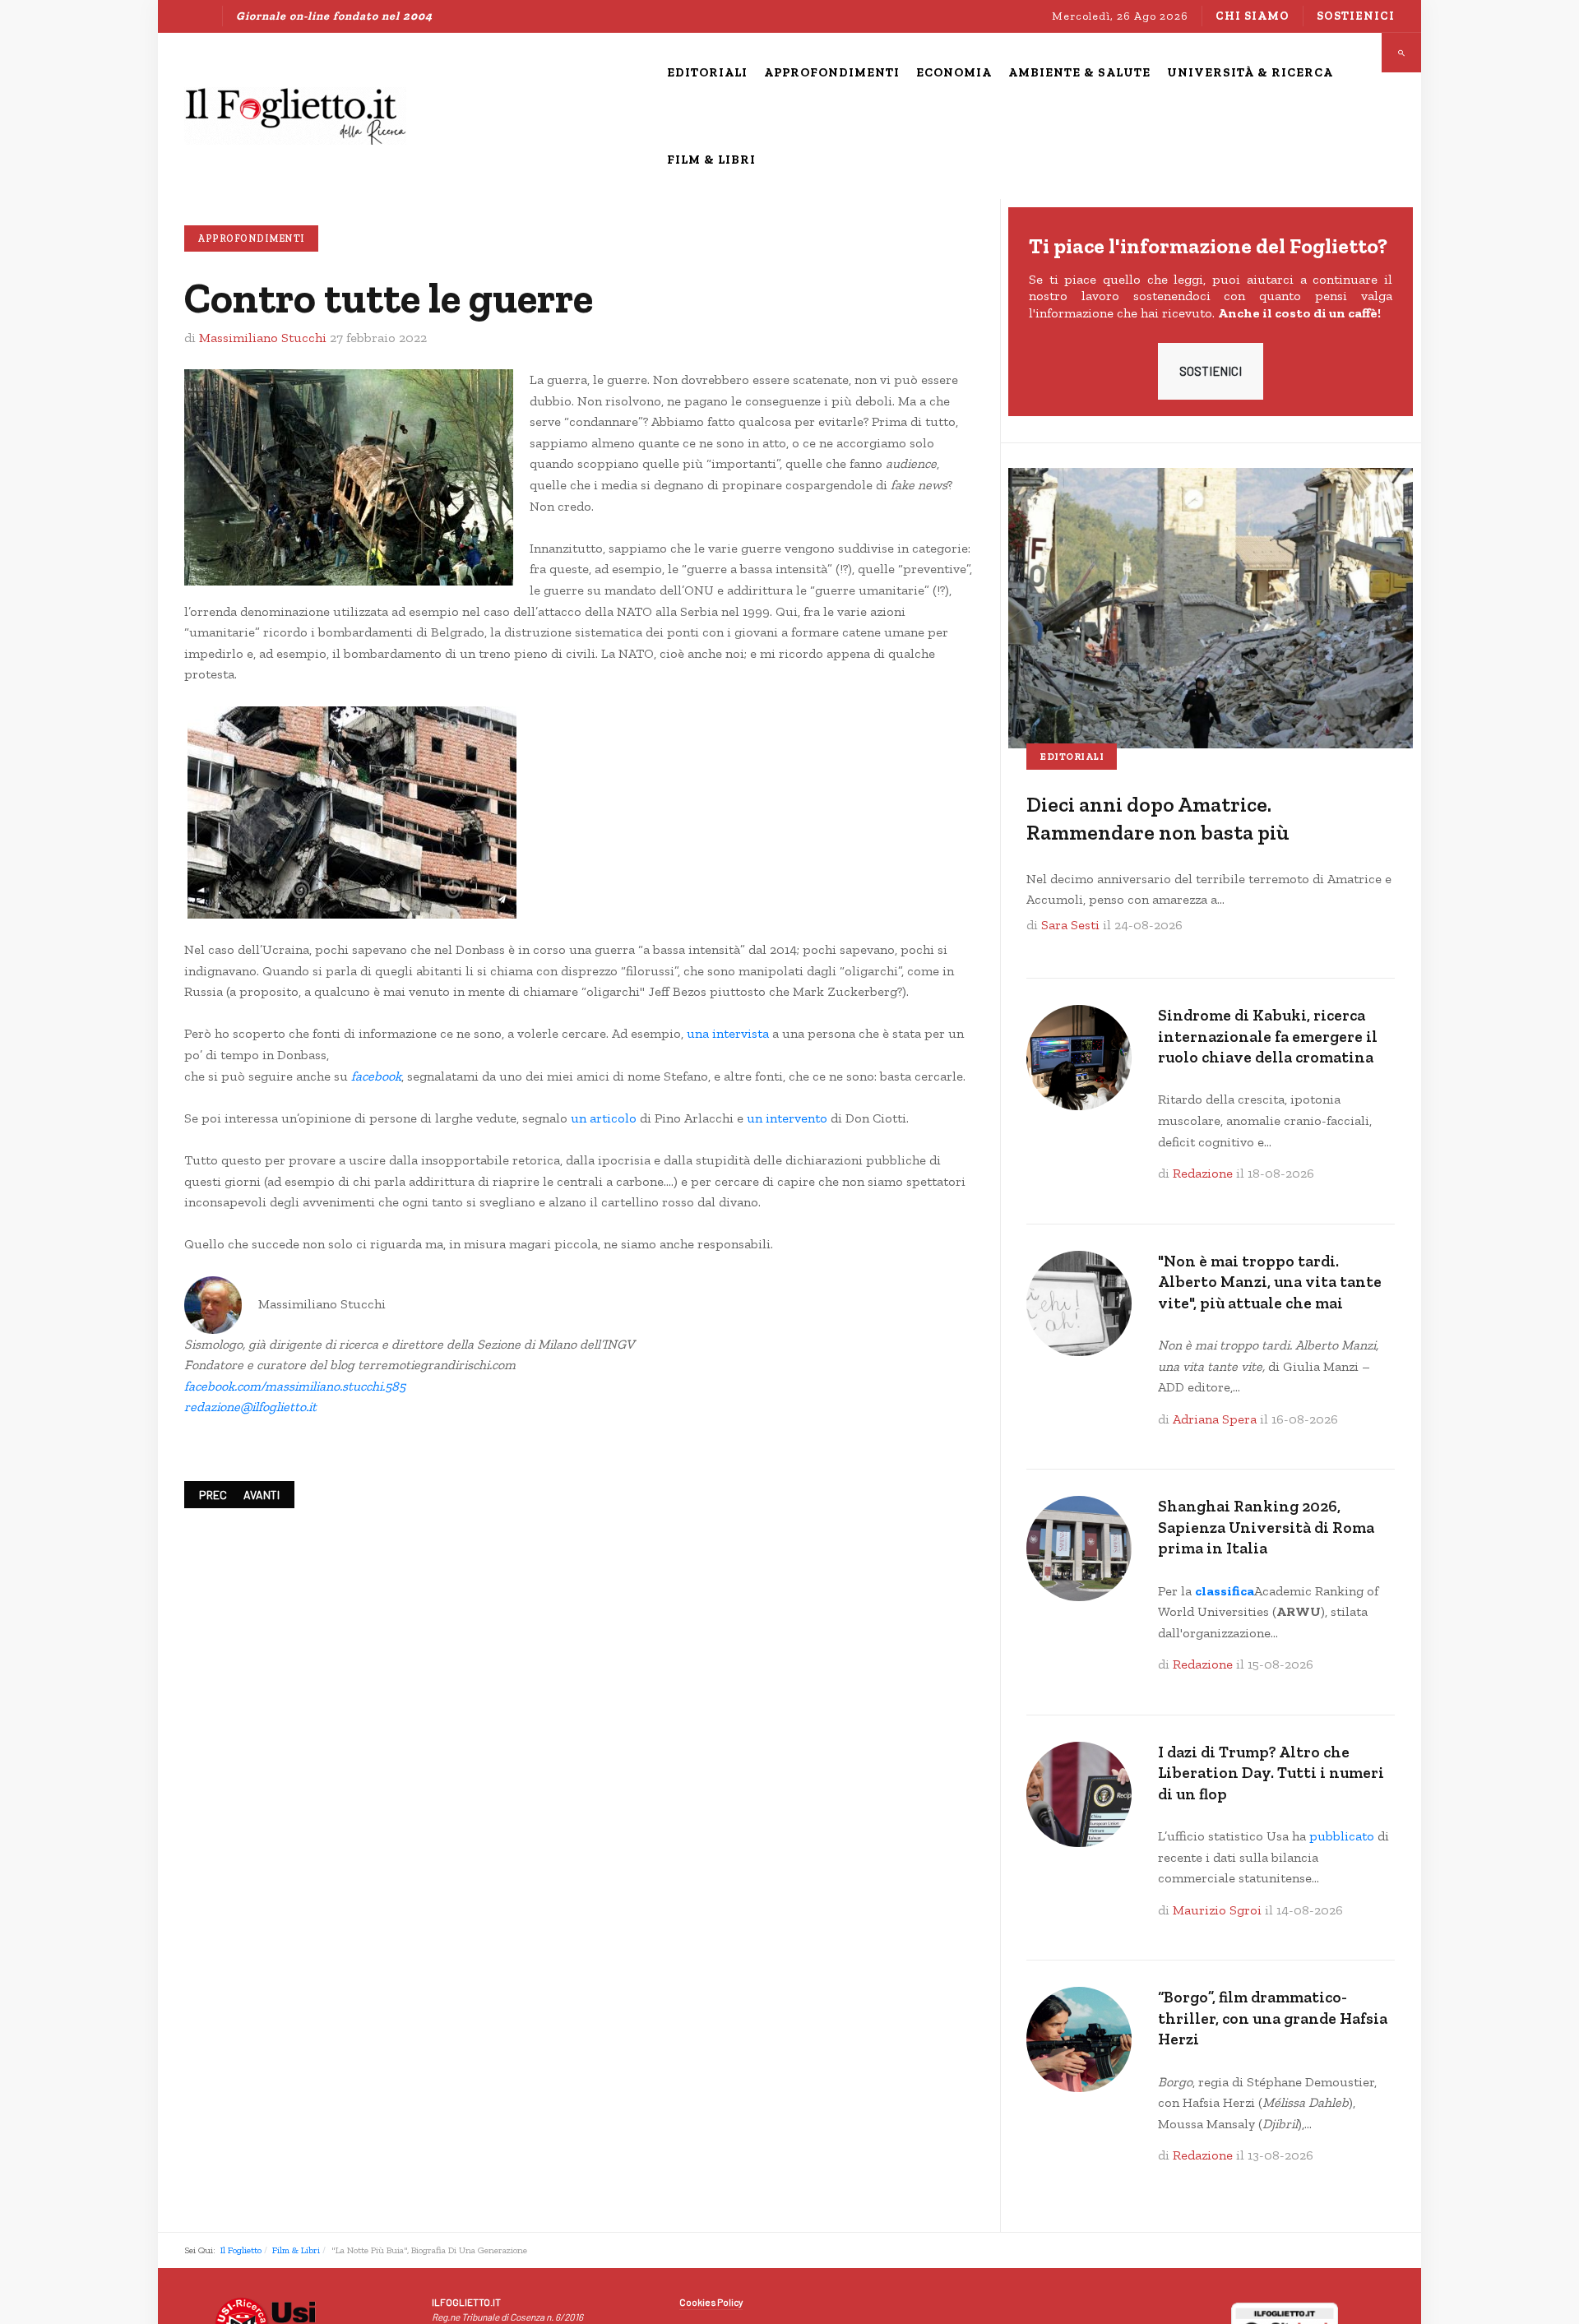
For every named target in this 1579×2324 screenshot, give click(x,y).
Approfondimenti (251, 238)
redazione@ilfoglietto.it (250, 1407)
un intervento (787, 1118)
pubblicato (1342, 1836)
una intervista (728, 1033)
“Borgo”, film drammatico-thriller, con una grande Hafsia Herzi (1273, 2018)
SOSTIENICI (1211, 371)
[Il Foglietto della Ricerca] (295, 116)
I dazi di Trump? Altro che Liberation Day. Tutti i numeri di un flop (1271, 1773)
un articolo (604, 1118)
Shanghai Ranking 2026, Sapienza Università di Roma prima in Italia (1266, 1527)
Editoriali (1072, 757)
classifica (1225, 1591)
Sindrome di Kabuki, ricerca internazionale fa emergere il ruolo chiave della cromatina (1268, 1036)
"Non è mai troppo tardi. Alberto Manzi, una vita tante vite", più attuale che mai (1270, 1282)
